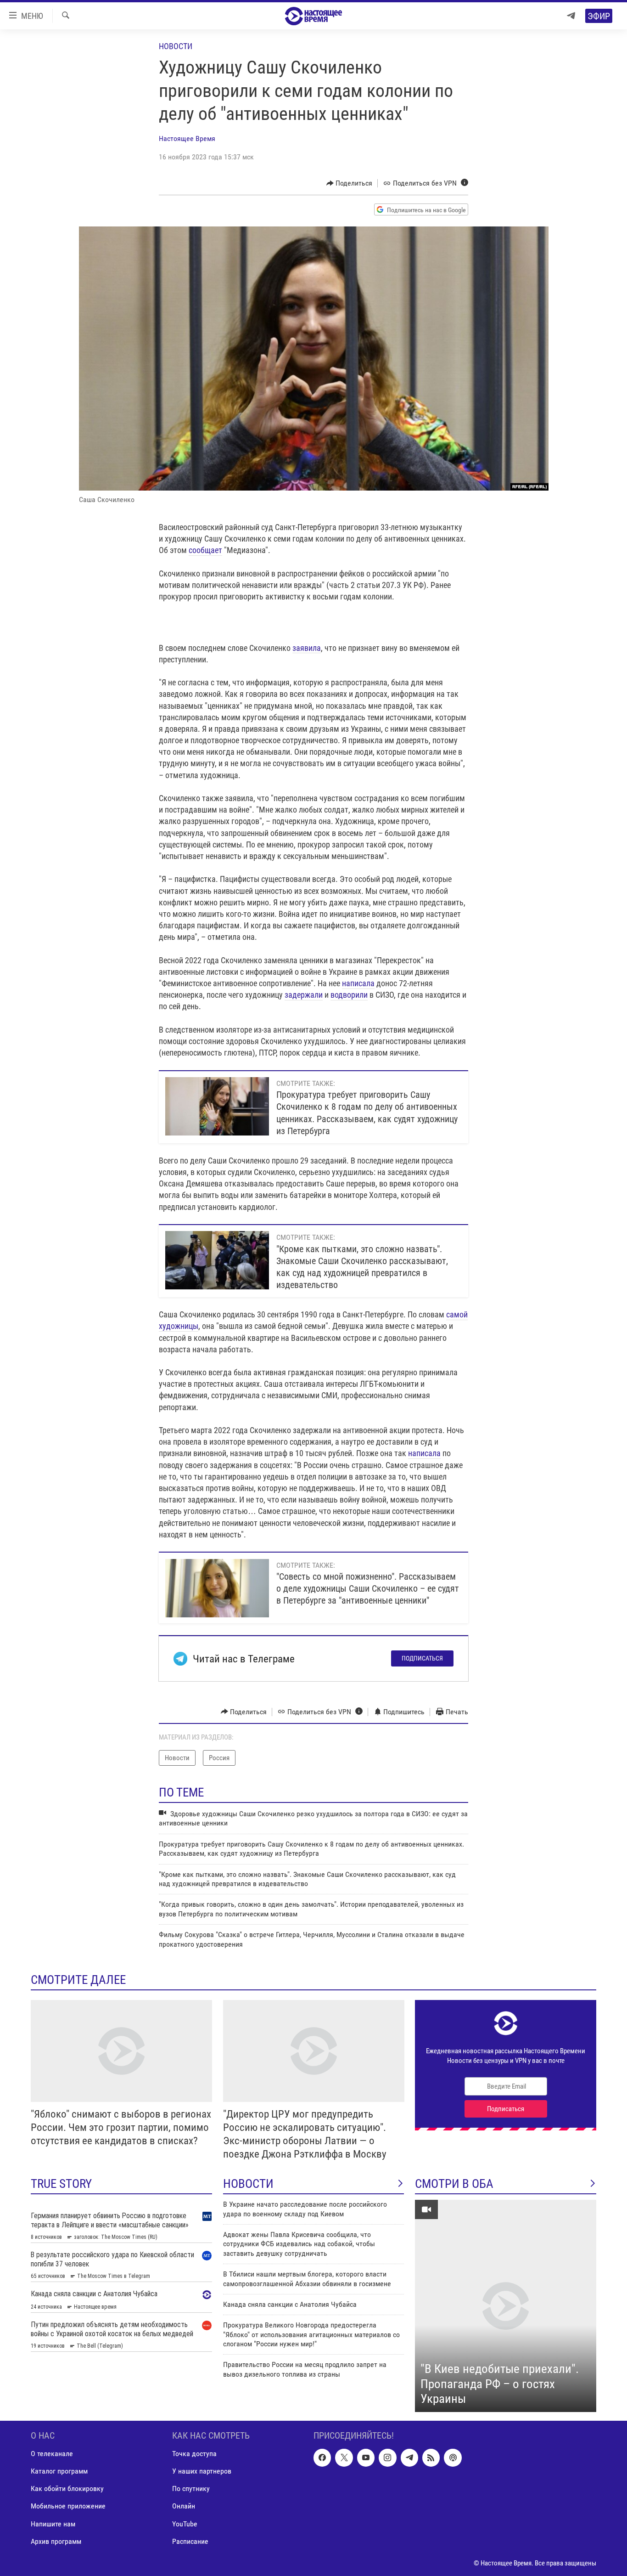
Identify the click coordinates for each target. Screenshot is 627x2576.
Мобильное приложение (68, 2506)
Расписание (190, 2541)
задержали (304, 995)
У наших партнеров (202, 2471)
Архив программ (56, 2541)
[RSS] (431, 2457)
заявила (307, 648)
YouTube (185, 2523)
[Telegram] (571, 16)
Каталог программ (59, 2471)
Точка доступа (194, 2454)
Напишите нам (53, 2523)
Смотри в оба (454, 2184)
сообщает (205, 550)
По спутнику (191, 2488)
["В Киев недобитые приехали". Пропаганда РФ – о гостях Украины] (506, 2306)
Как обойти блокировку (67, 2488)
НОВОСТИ (248, 2184)
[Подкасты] (453, 2457)
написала (358, 983)
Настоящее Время (187, 138)
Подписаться (422, 1658)
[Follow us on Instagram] (387, 2457)
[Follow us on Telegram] (409, 2457)
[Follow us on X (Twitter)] (344, 2457)
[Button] (350, 183)
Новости (176, 46)
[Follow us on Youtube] (366, 2457)
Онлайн (184, 2506)
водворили (349, 995)
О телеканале (52, 2454)
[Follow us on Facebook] (322, 2457)
